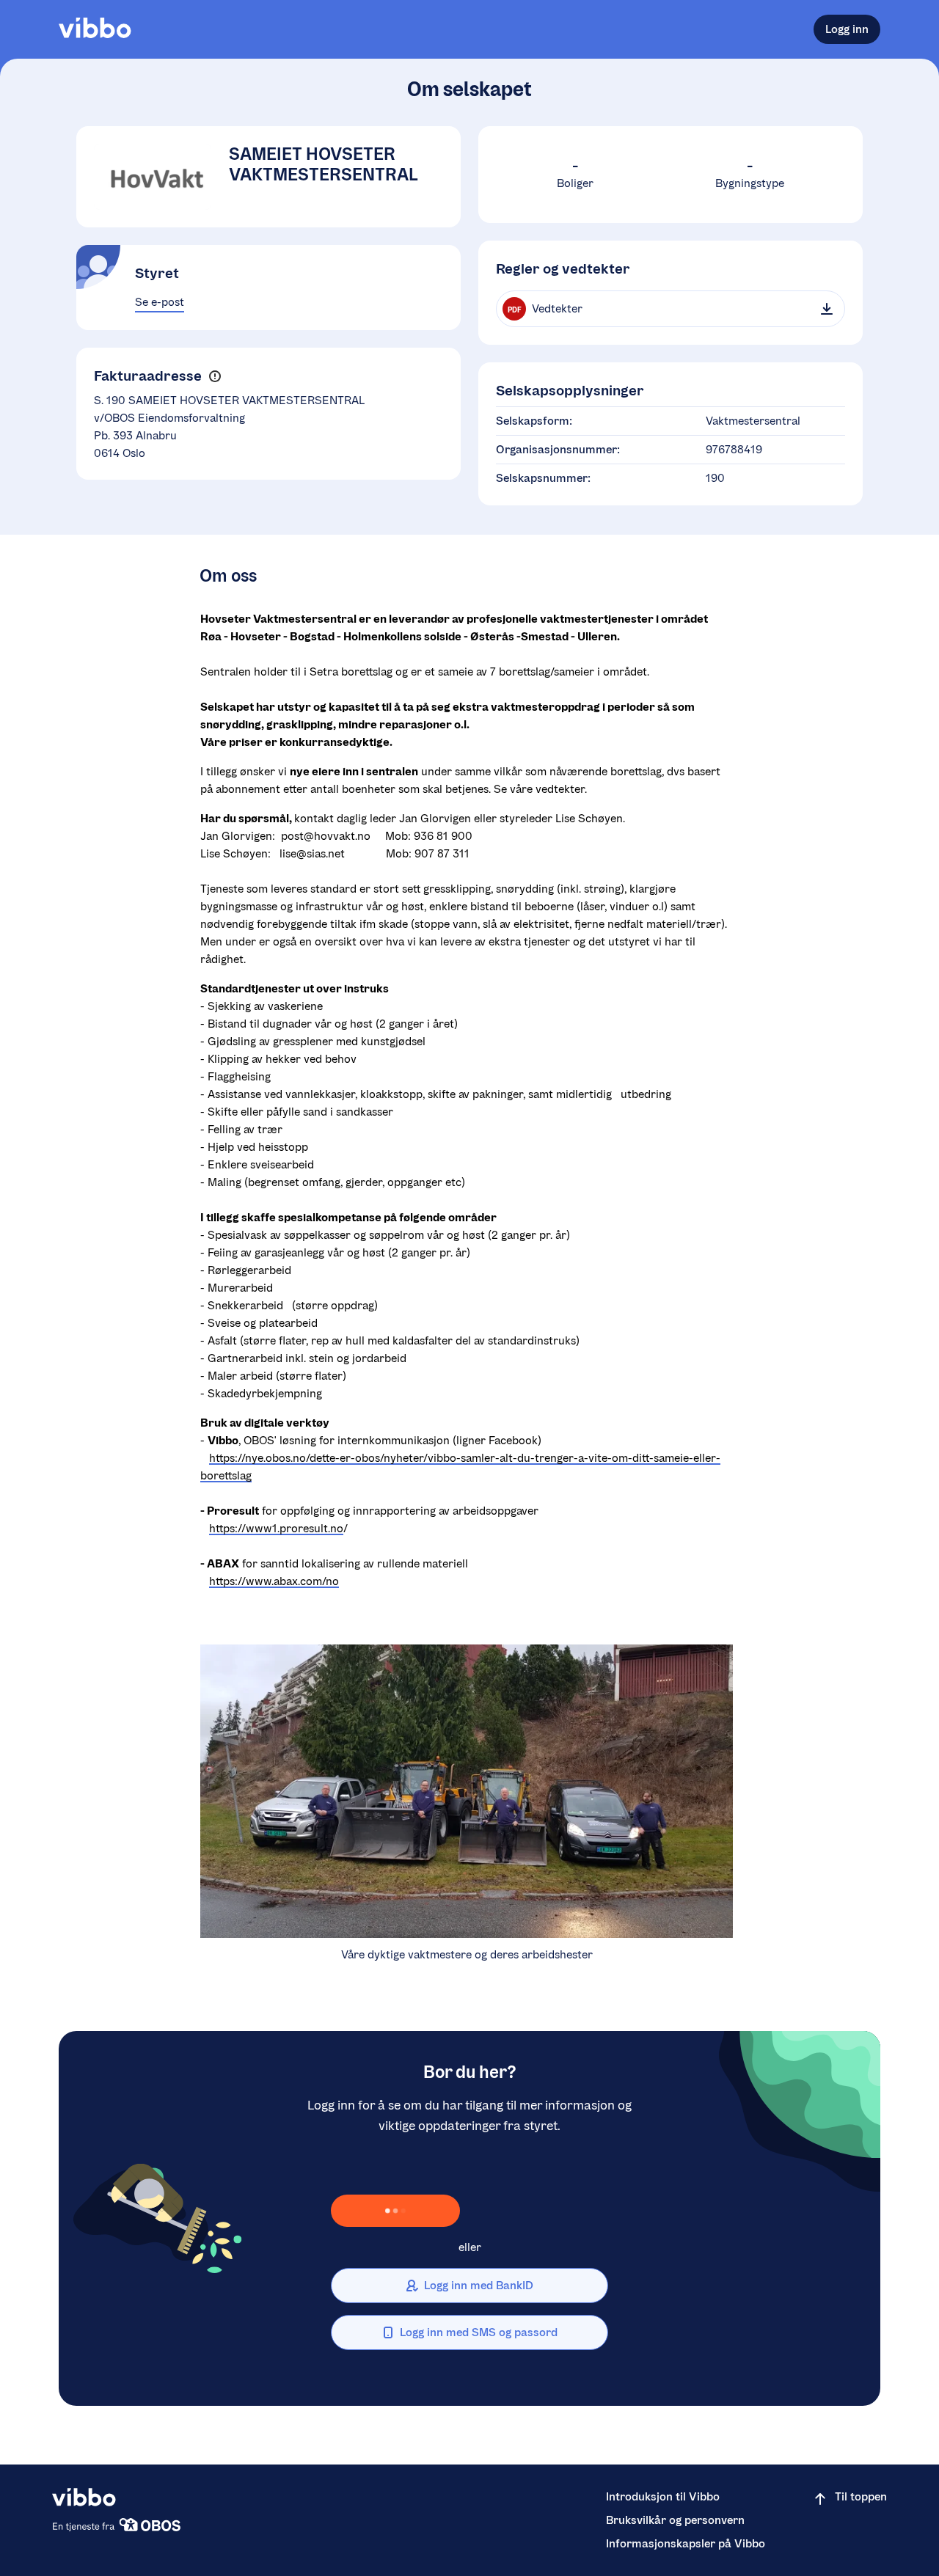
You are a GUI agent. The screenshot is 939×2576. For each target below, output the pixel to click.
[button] (215, 377)
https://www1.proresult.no (276, 1528)
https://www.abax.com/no (274, 1581)
